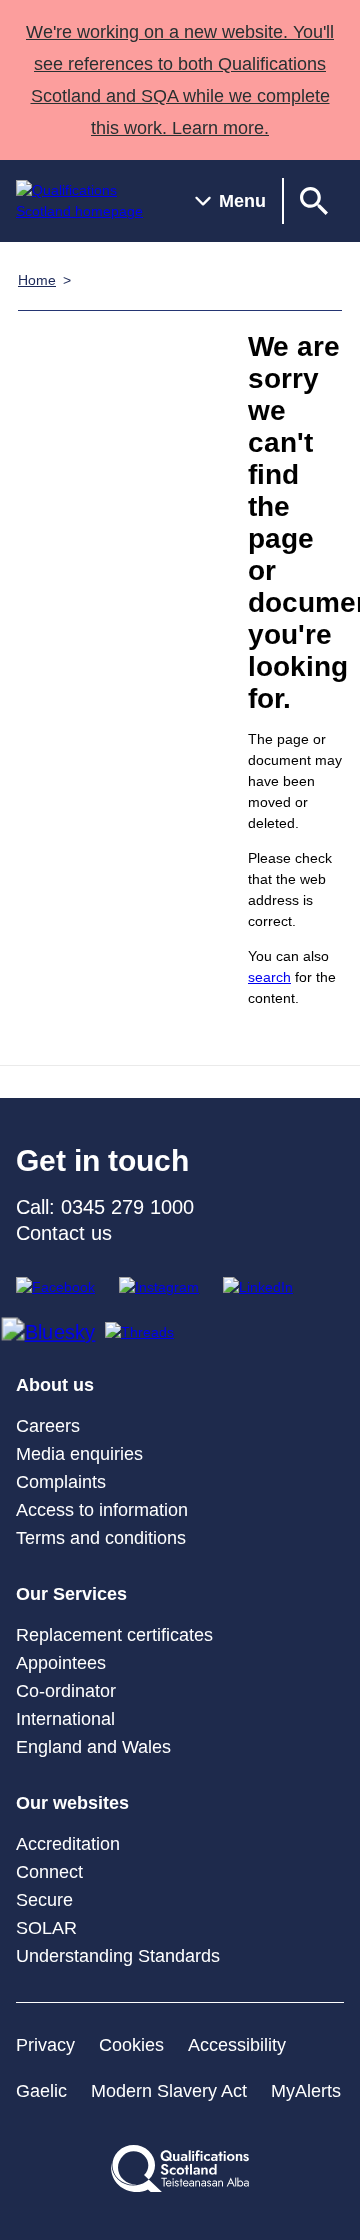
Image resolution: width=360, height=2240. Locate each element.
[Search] (314, 201)
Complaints (61, 1482)
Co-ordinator (66, 1691)
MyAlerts (306, 2091)
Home (37, 280)
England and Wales (93, 1747)
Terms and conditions (101, 1538)
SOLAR (46, 1928)
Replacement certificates (114, 1635)
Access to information (102, 1510)
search (269, 977)
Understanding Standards (118, 1956)
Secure (44, 1900)
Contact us (64, 1233)
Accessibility (237, 2045)
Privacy (45, 2045)
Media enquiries (79, 1454)
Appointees (61, 1663)
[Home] (89, 201)
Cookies (131, 2045)
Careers (48, 1426)
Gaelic (41, 2091)
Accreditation (68, 1844)
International (65, 1719)
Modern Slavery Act (169, 2091)
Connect (49, 1872)
